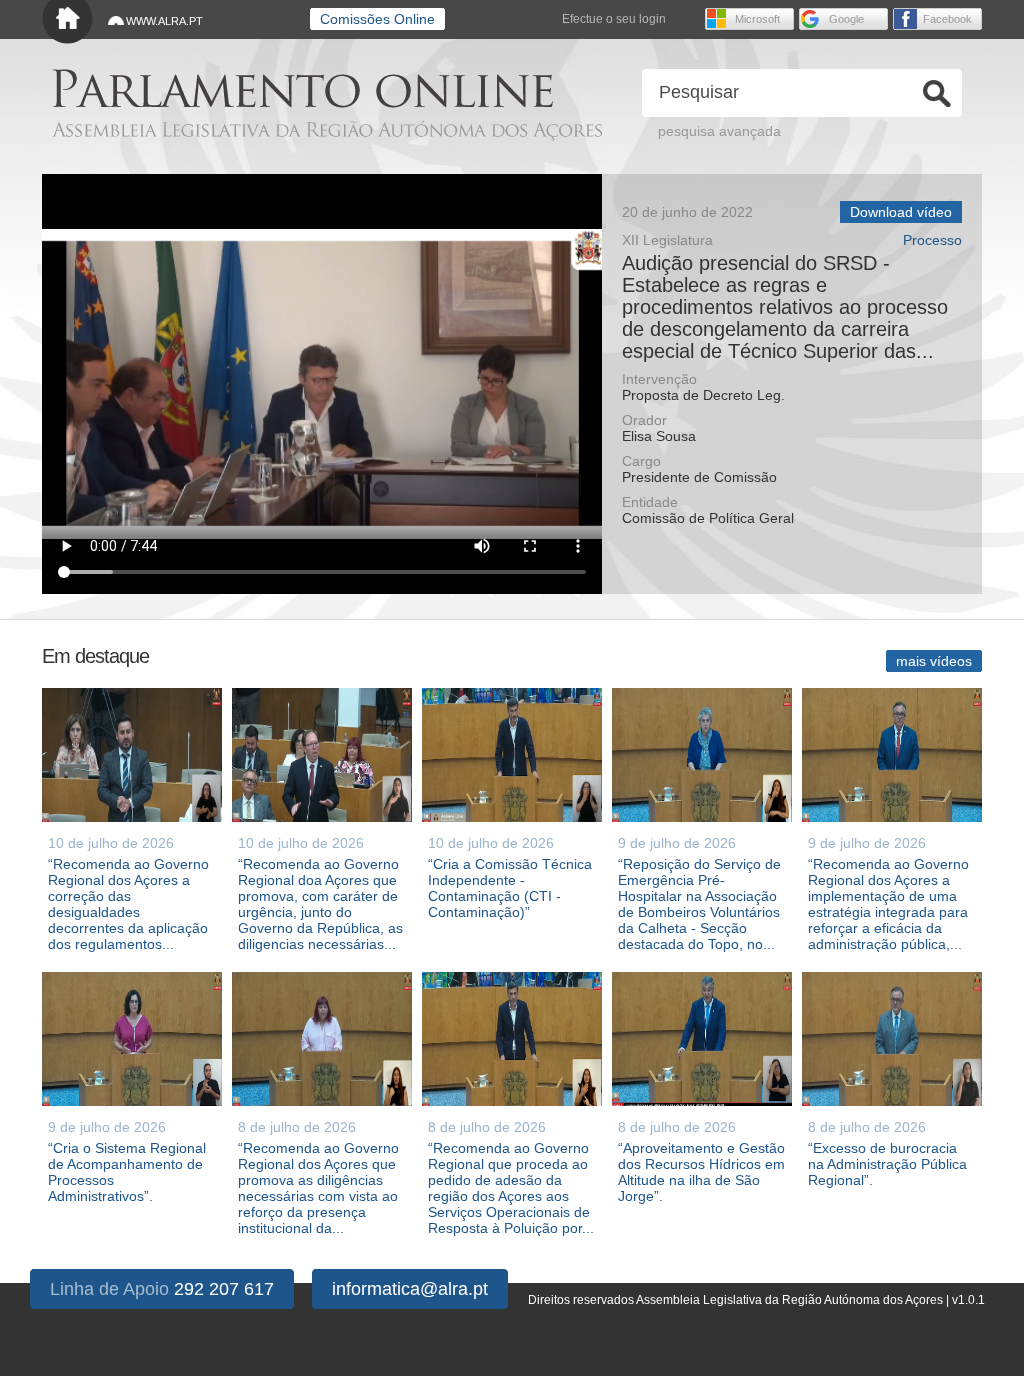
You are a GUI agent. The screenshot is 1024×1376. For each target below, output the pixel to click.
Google (846, 19)
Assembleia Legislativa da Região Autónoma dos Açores (327, 130)
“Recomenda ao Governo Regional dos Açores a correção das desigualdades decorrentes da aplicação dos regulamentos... (128, 904)
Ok (937, 93)
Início (67, 22)
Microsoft (757, 19)
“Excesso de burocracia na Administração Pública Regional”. (887, 1164)
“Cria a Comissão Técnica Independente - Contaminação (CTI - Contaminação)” (510, 888)
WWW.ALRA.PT (164, 21)
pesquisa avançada (719, 131)
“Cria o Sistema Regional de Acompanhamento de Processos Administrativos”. (127, 1172)
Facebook (947, 19)
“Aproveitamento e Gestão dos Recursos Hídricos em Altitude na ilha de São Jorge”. (701, 1172)
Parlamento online (302, 88)
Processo (932, 240)
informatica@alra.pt (410, 1289)
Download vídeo (901, 212)
